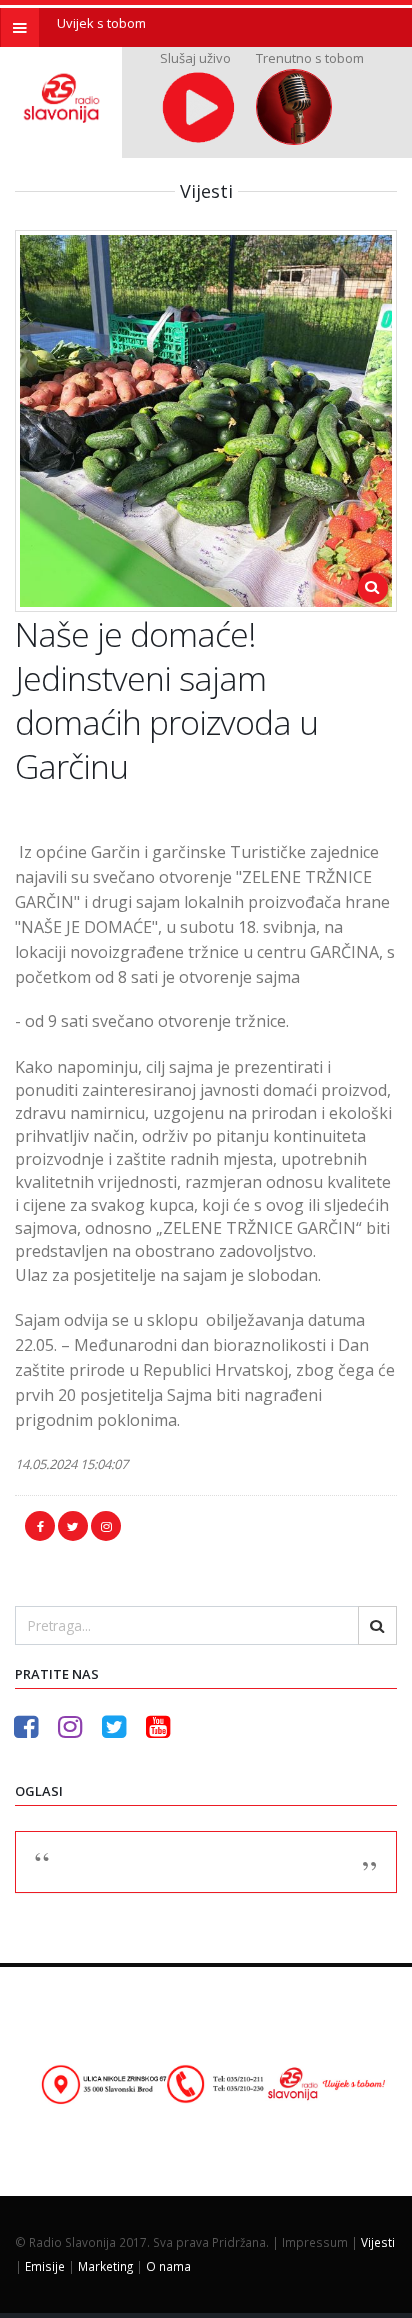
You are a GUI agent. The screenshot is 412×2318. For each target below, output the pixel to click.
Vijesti (378, 2242)
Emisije (45, 2266)
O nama (168, 2266)
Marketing (105, 2266)
